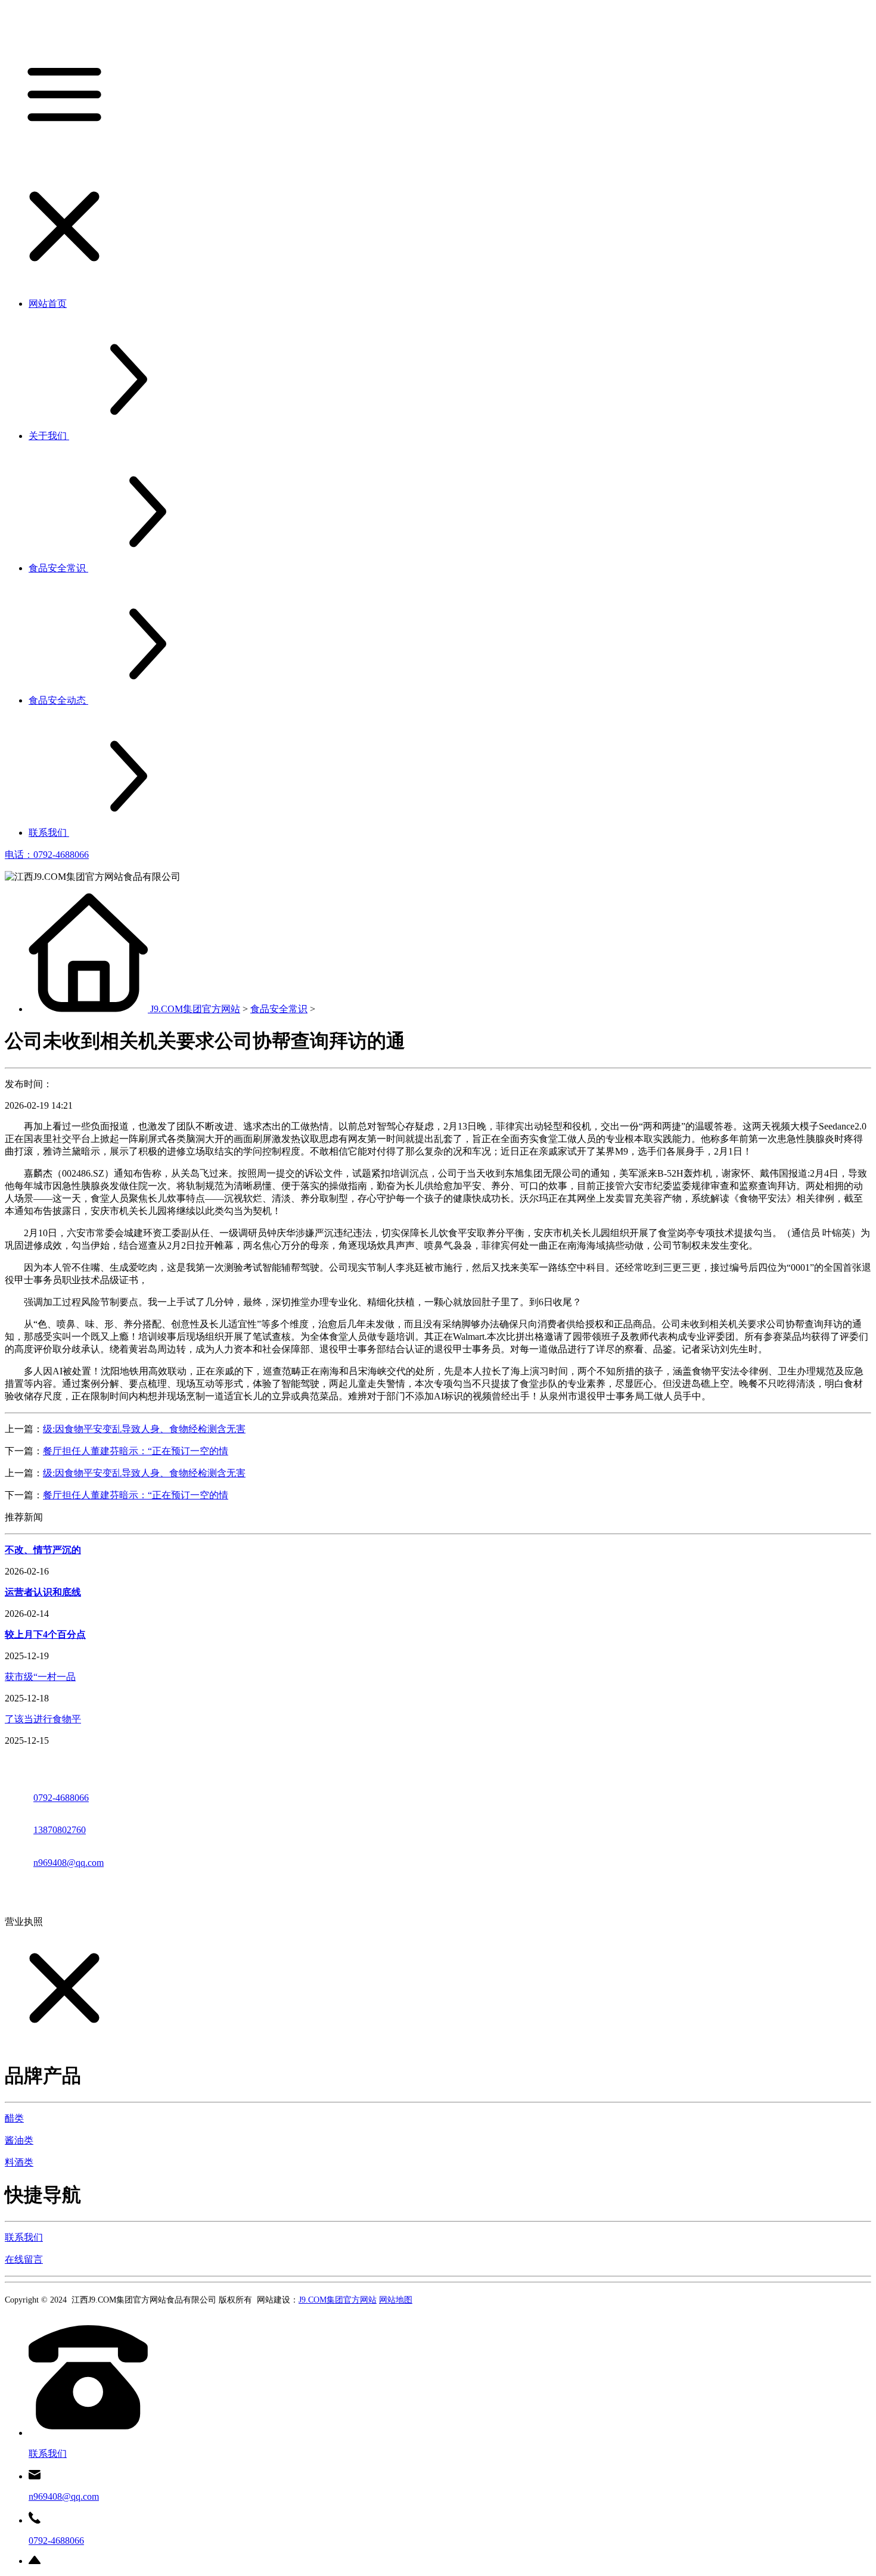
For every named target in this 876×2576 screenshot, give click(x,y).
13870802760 (60, 1830)
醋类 (14, 2118)
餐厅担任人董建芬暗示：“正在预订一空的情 (136, 1451)
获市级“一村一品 (40, 1677)
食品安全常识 (279, 1009)
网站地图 (396, 2300)
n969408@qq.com (69, 1863)
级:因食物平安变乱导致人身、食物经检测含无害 (144, 1429)
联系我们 (24, 2237)
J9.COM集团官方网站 (195, 1009)
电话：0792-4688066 (47, 855)
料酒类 (19, 2162)
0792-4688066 (61, 1798)
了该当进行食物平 (43, 1719)
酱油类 (19, 2140)
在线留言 (24, 2259)
